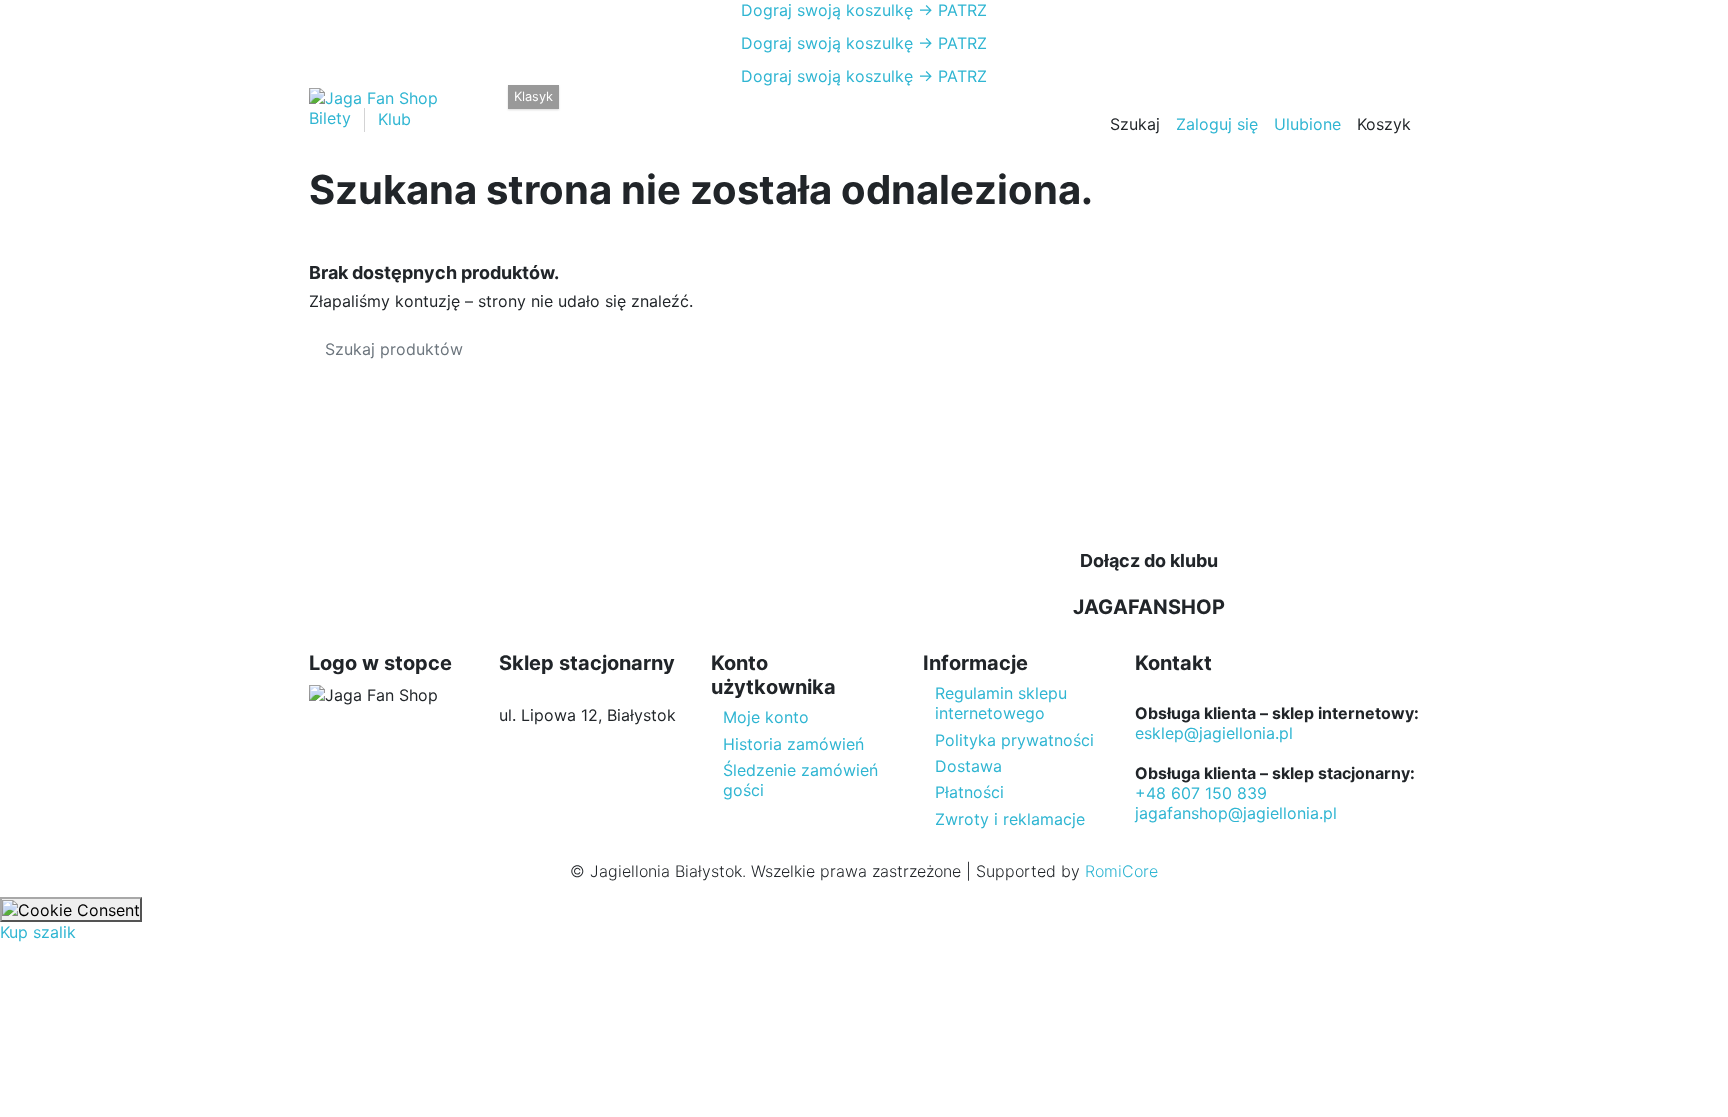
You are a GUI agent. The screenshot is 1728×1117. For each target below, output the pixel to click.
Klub (394, 119)
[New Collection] (484, 110)
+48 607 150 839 (1201, 793)
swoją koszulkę (827, 10)
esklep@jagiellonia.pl (1214, 733)
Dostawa (968, 766)
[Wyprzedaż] (720, 110)
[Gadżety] (686, 110)
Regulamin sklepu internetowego (1001, 703)
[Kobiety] (616, 110)
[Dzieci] (651, 110)
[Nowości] (752, 110)
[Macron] (516, 110)
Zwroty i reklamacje (1010, 819)
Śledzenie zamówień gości (800, 780)
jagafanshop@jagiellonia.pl (1236, 813)
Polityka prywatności (1014, 740)
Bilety (332, 119)
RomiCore (1121, 871)
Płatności (969, 792)
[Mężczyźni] (581, 110)
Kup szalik (38, 932)
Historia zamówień (793, 744)
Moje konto (766, 717)
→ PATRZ (950, 10)
